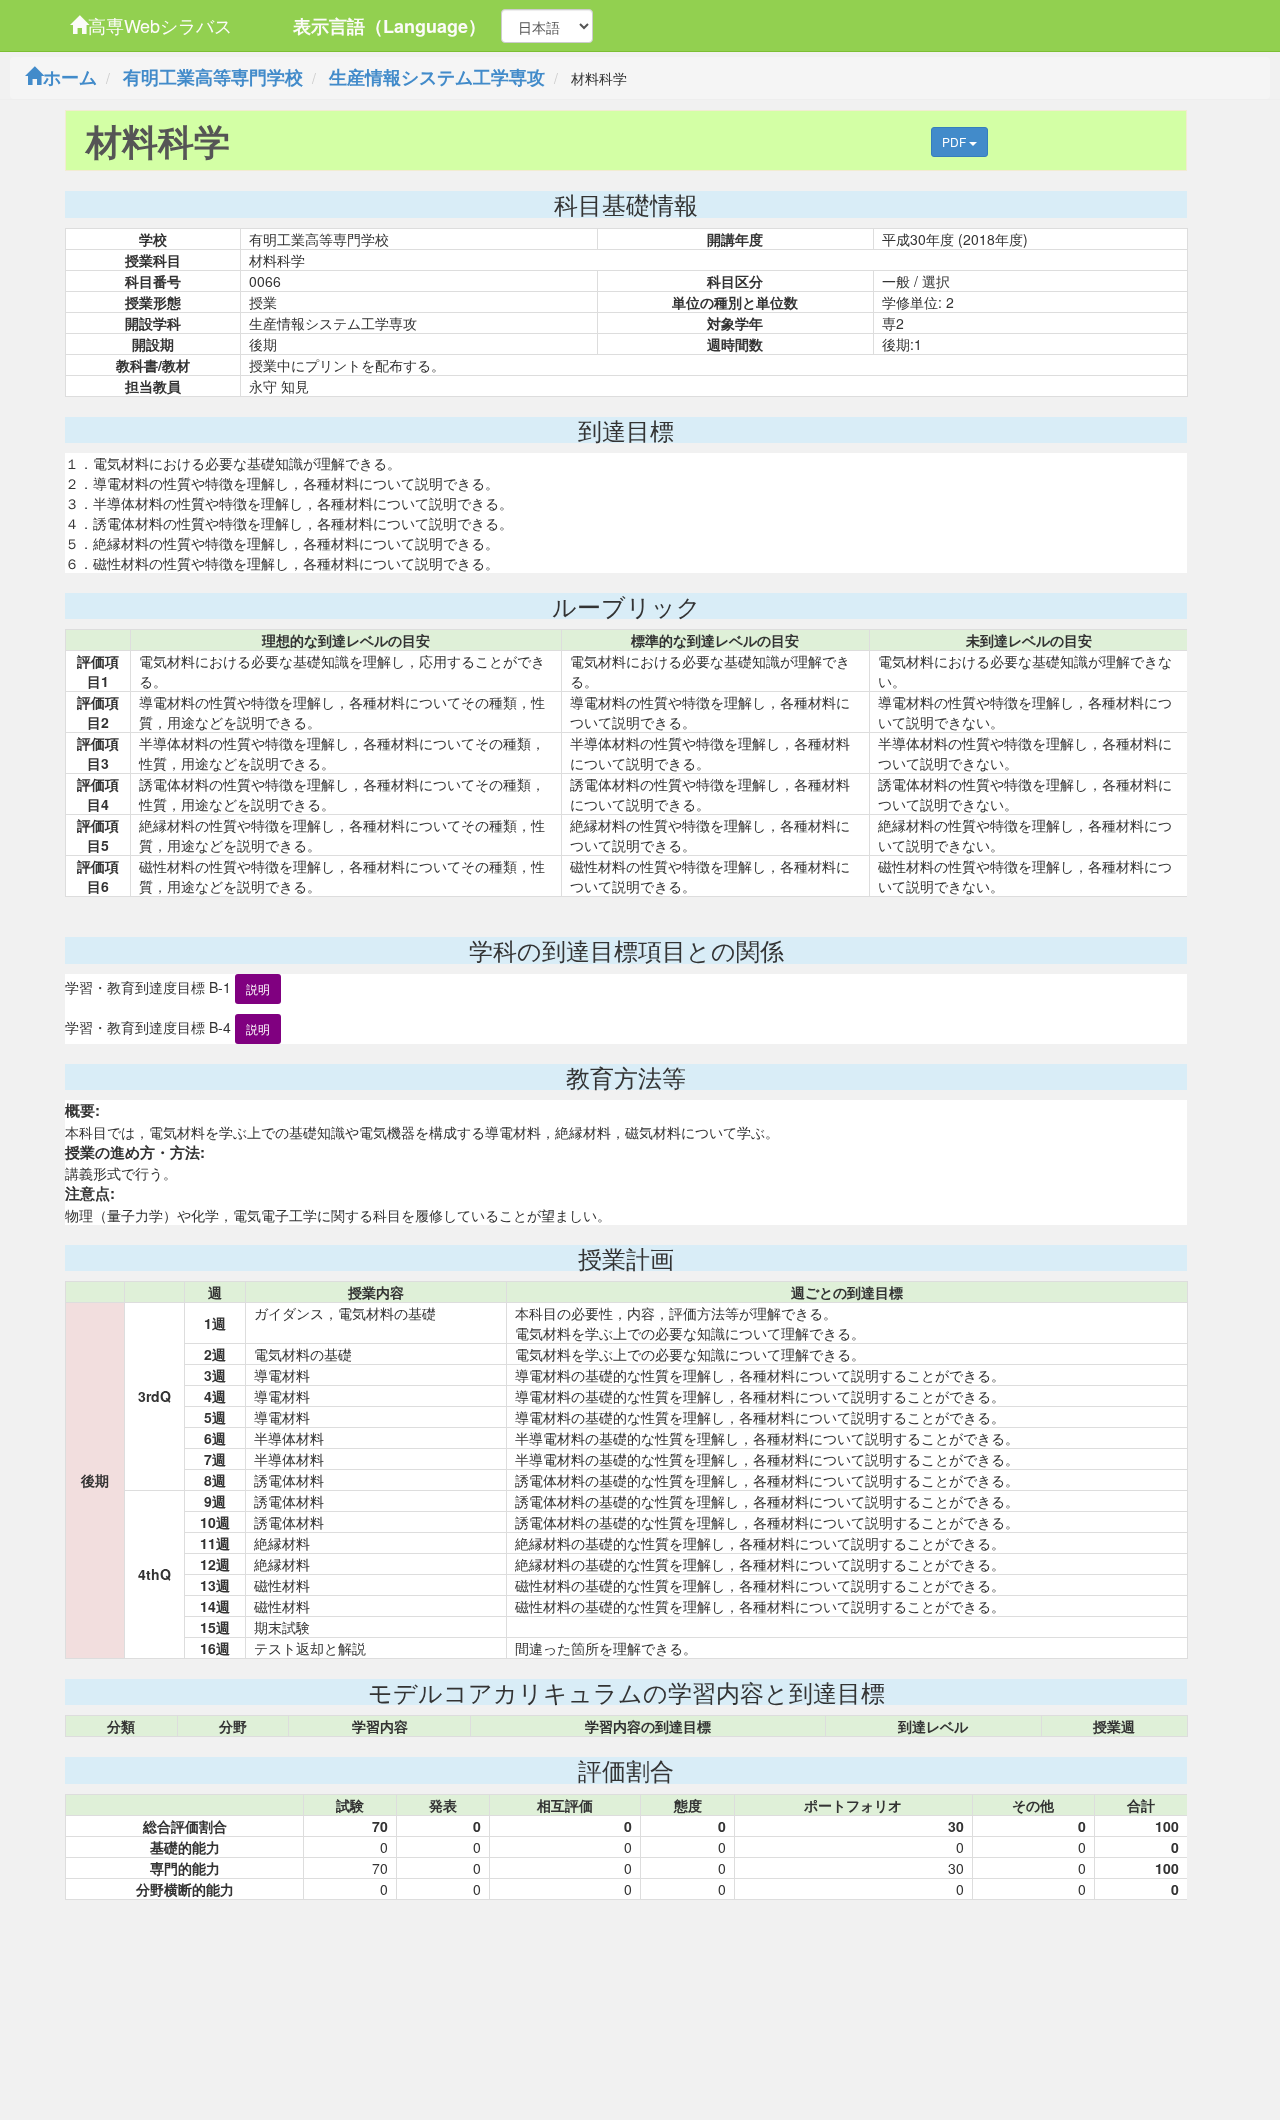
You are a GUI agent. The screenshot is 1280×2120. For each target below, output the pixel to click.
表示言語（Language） (389, 26)
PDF (955, 141)
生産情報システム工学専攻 (437, 77)
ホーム (70, 77)
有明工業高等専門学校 (213, 77)
